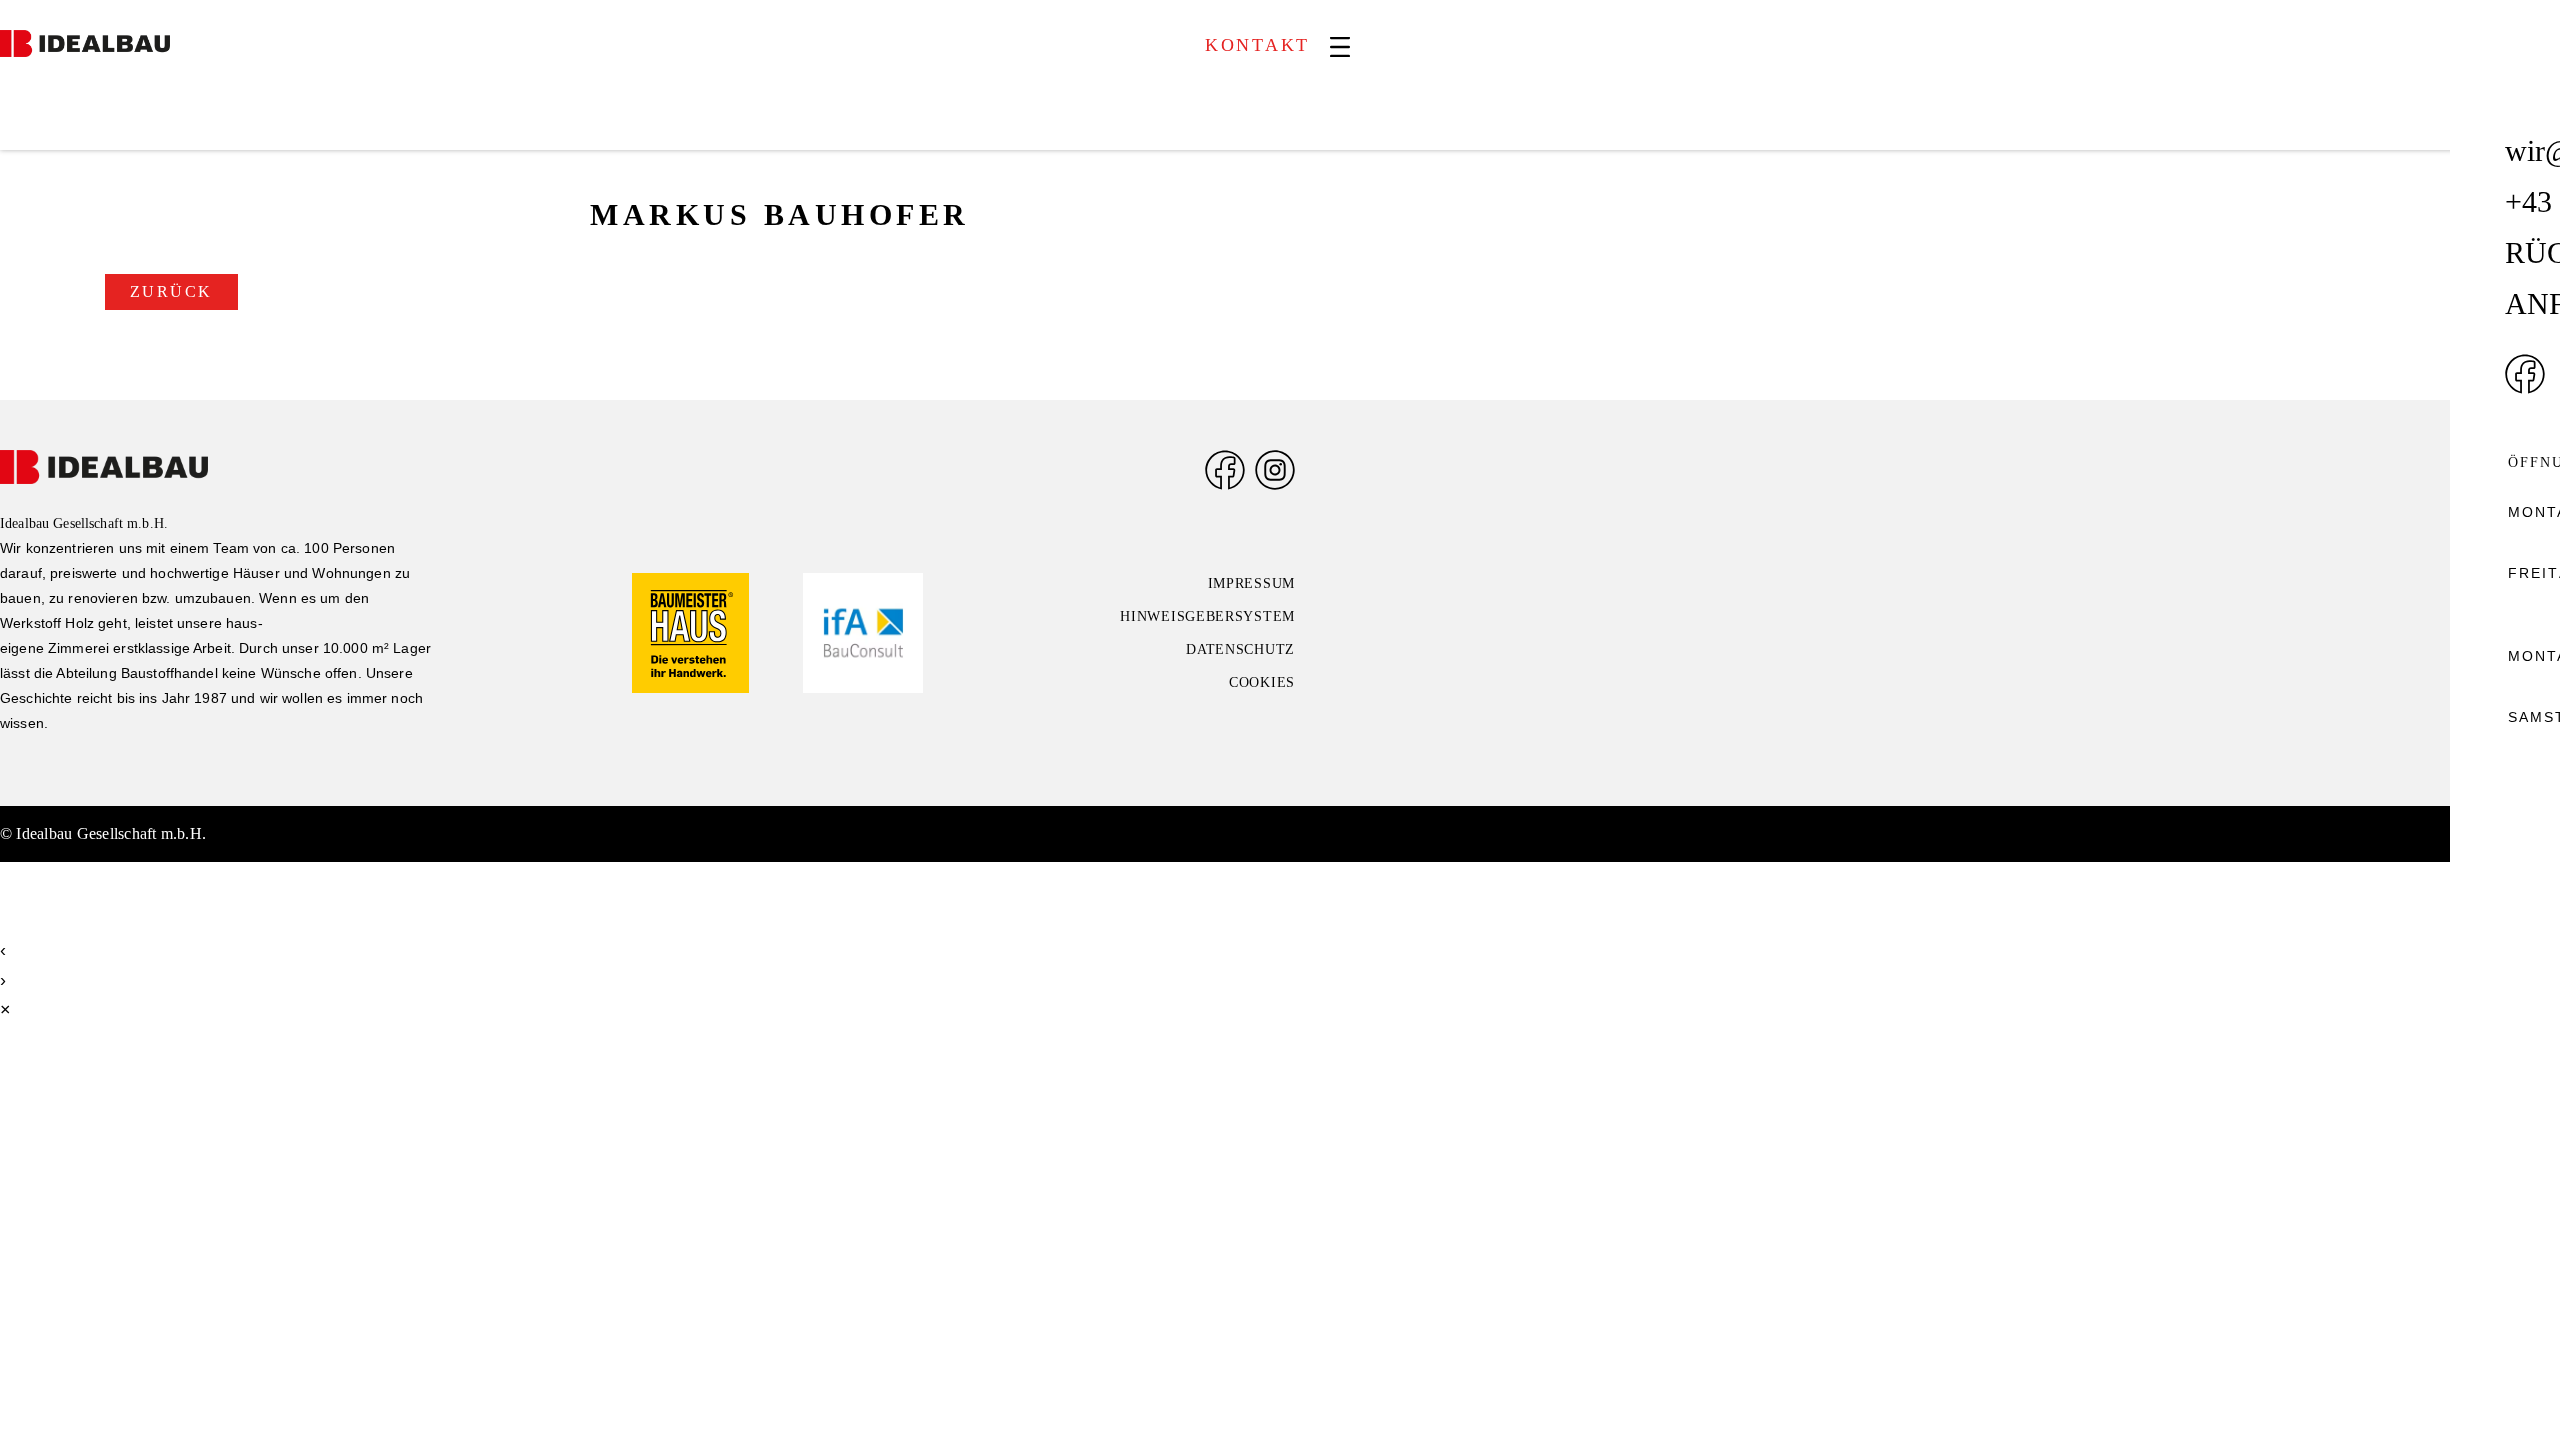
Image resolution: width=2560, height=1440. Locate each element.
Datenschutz (1240, 649)
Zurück (171, 292)
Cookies (1262, 682)
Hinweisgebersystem (1207, 616)
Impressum (1251, 583)
